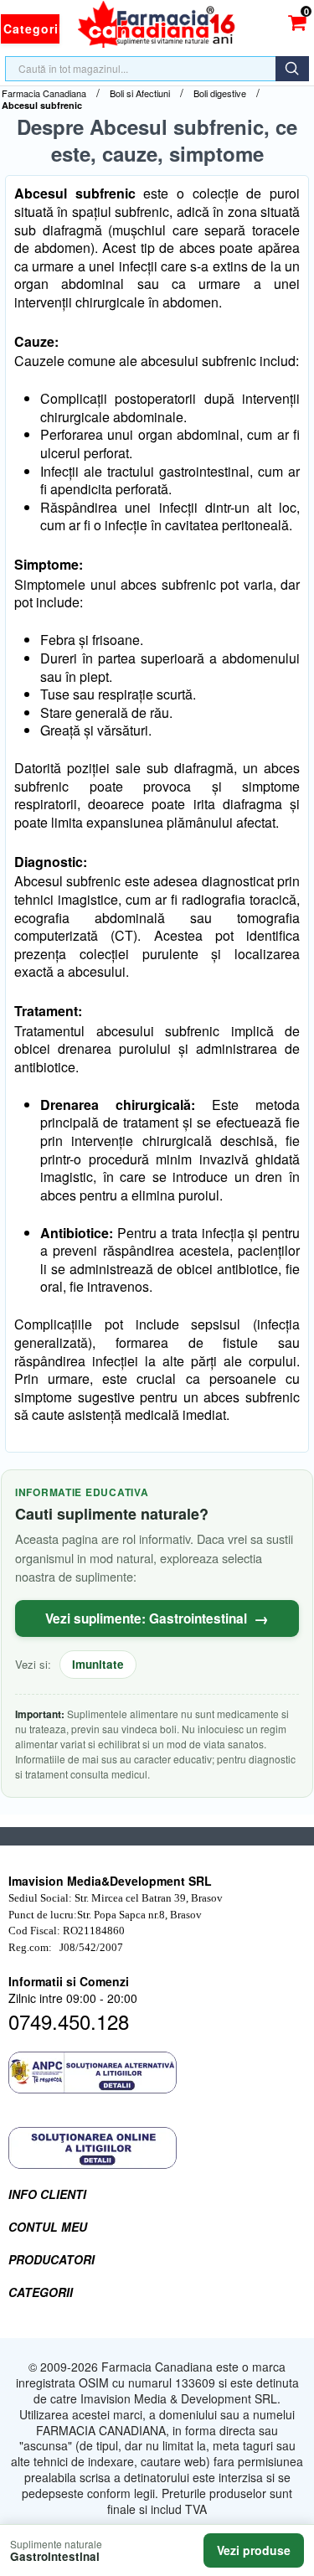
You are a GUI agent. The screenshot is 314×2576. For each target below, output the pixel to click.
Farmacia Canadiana (44, 93)
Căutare (292, 69)
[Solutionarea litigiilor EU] (157, 2148)
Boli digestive (220, 93)
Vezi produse (254, 2550)
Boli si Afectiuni (140, 93)
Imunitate (98, 1664)
